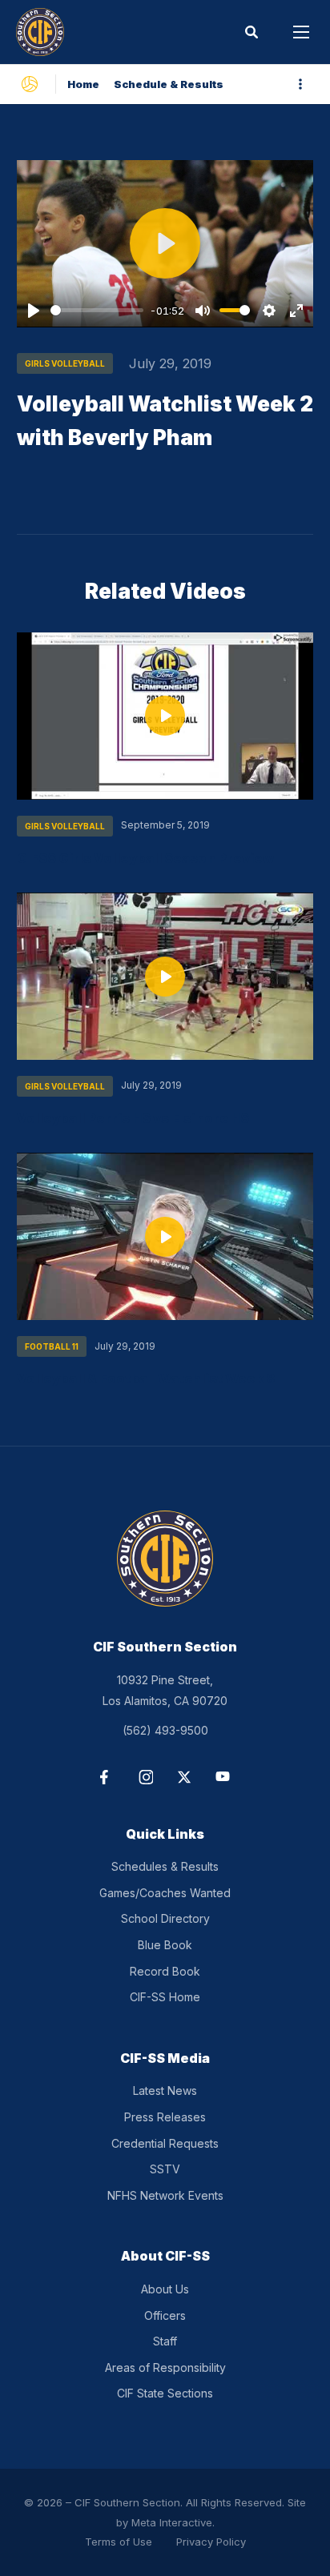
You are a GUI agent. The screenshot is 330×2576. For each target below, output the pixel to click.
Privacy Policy (211, 2542)
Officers (165, 2315)
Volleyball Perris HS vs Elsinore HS (133, 1118)
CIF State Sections (165, 2393)
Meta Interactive (172, 2522)
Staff (165, 2341)
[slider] (97, 310)
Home (83, 84)
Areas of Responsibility (165, 2367)
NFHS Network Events (165, 2195)
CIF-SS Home (165, 1997)
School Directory (165, 1918)
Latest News (165, 2090)
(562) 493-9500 (165, 1730)
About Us (165, 2289)
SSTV (165, 2169)
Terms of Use (119, 2542)
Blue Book (165, 1945)
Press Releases (165, 2117)
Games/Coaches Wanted (165, 1893)
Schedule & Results (169, 84)
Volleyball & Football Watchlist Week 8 (146, 1378)
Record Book (165, 1971)
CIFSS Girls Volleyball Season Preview (145, 858)
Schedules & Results (165, 1866)
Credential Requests (165, 2143)
